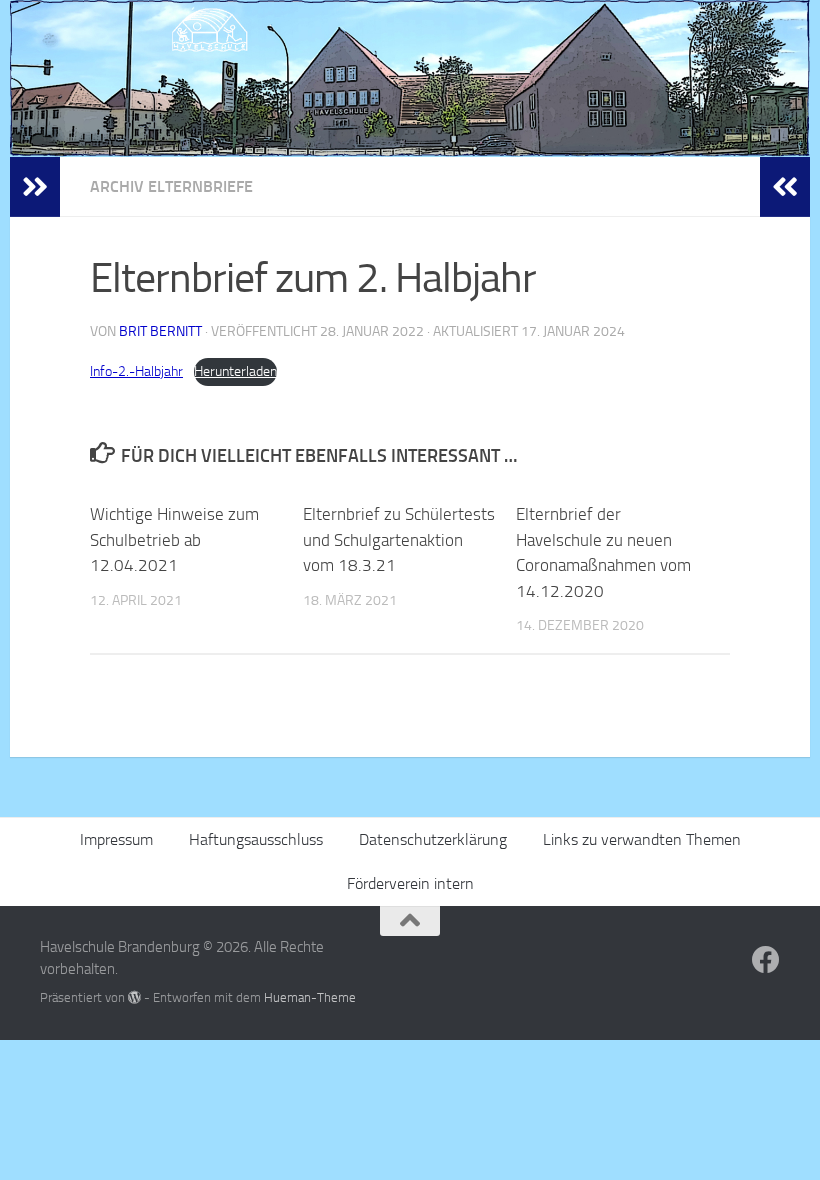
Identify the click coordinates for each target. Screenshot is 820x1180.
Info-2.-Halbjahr (136, 371)
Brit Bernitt (160, 331)
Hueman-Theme (310, 997)
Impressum (116, 839)
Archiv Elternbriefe (171, 186)
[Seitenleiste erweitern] (35, 187)
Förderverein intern (410, 883)
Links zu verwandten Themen (642, 839)
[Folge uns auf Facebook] (766, 960)
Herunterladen (235, 371)
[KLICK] (410, 78)
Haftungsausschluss (256, 839)
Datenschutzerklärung (433, 839)
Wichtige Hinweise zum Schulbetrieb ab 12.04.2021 (174, 539)
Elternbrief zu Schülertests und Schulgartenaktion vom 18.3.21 (399, 539)
